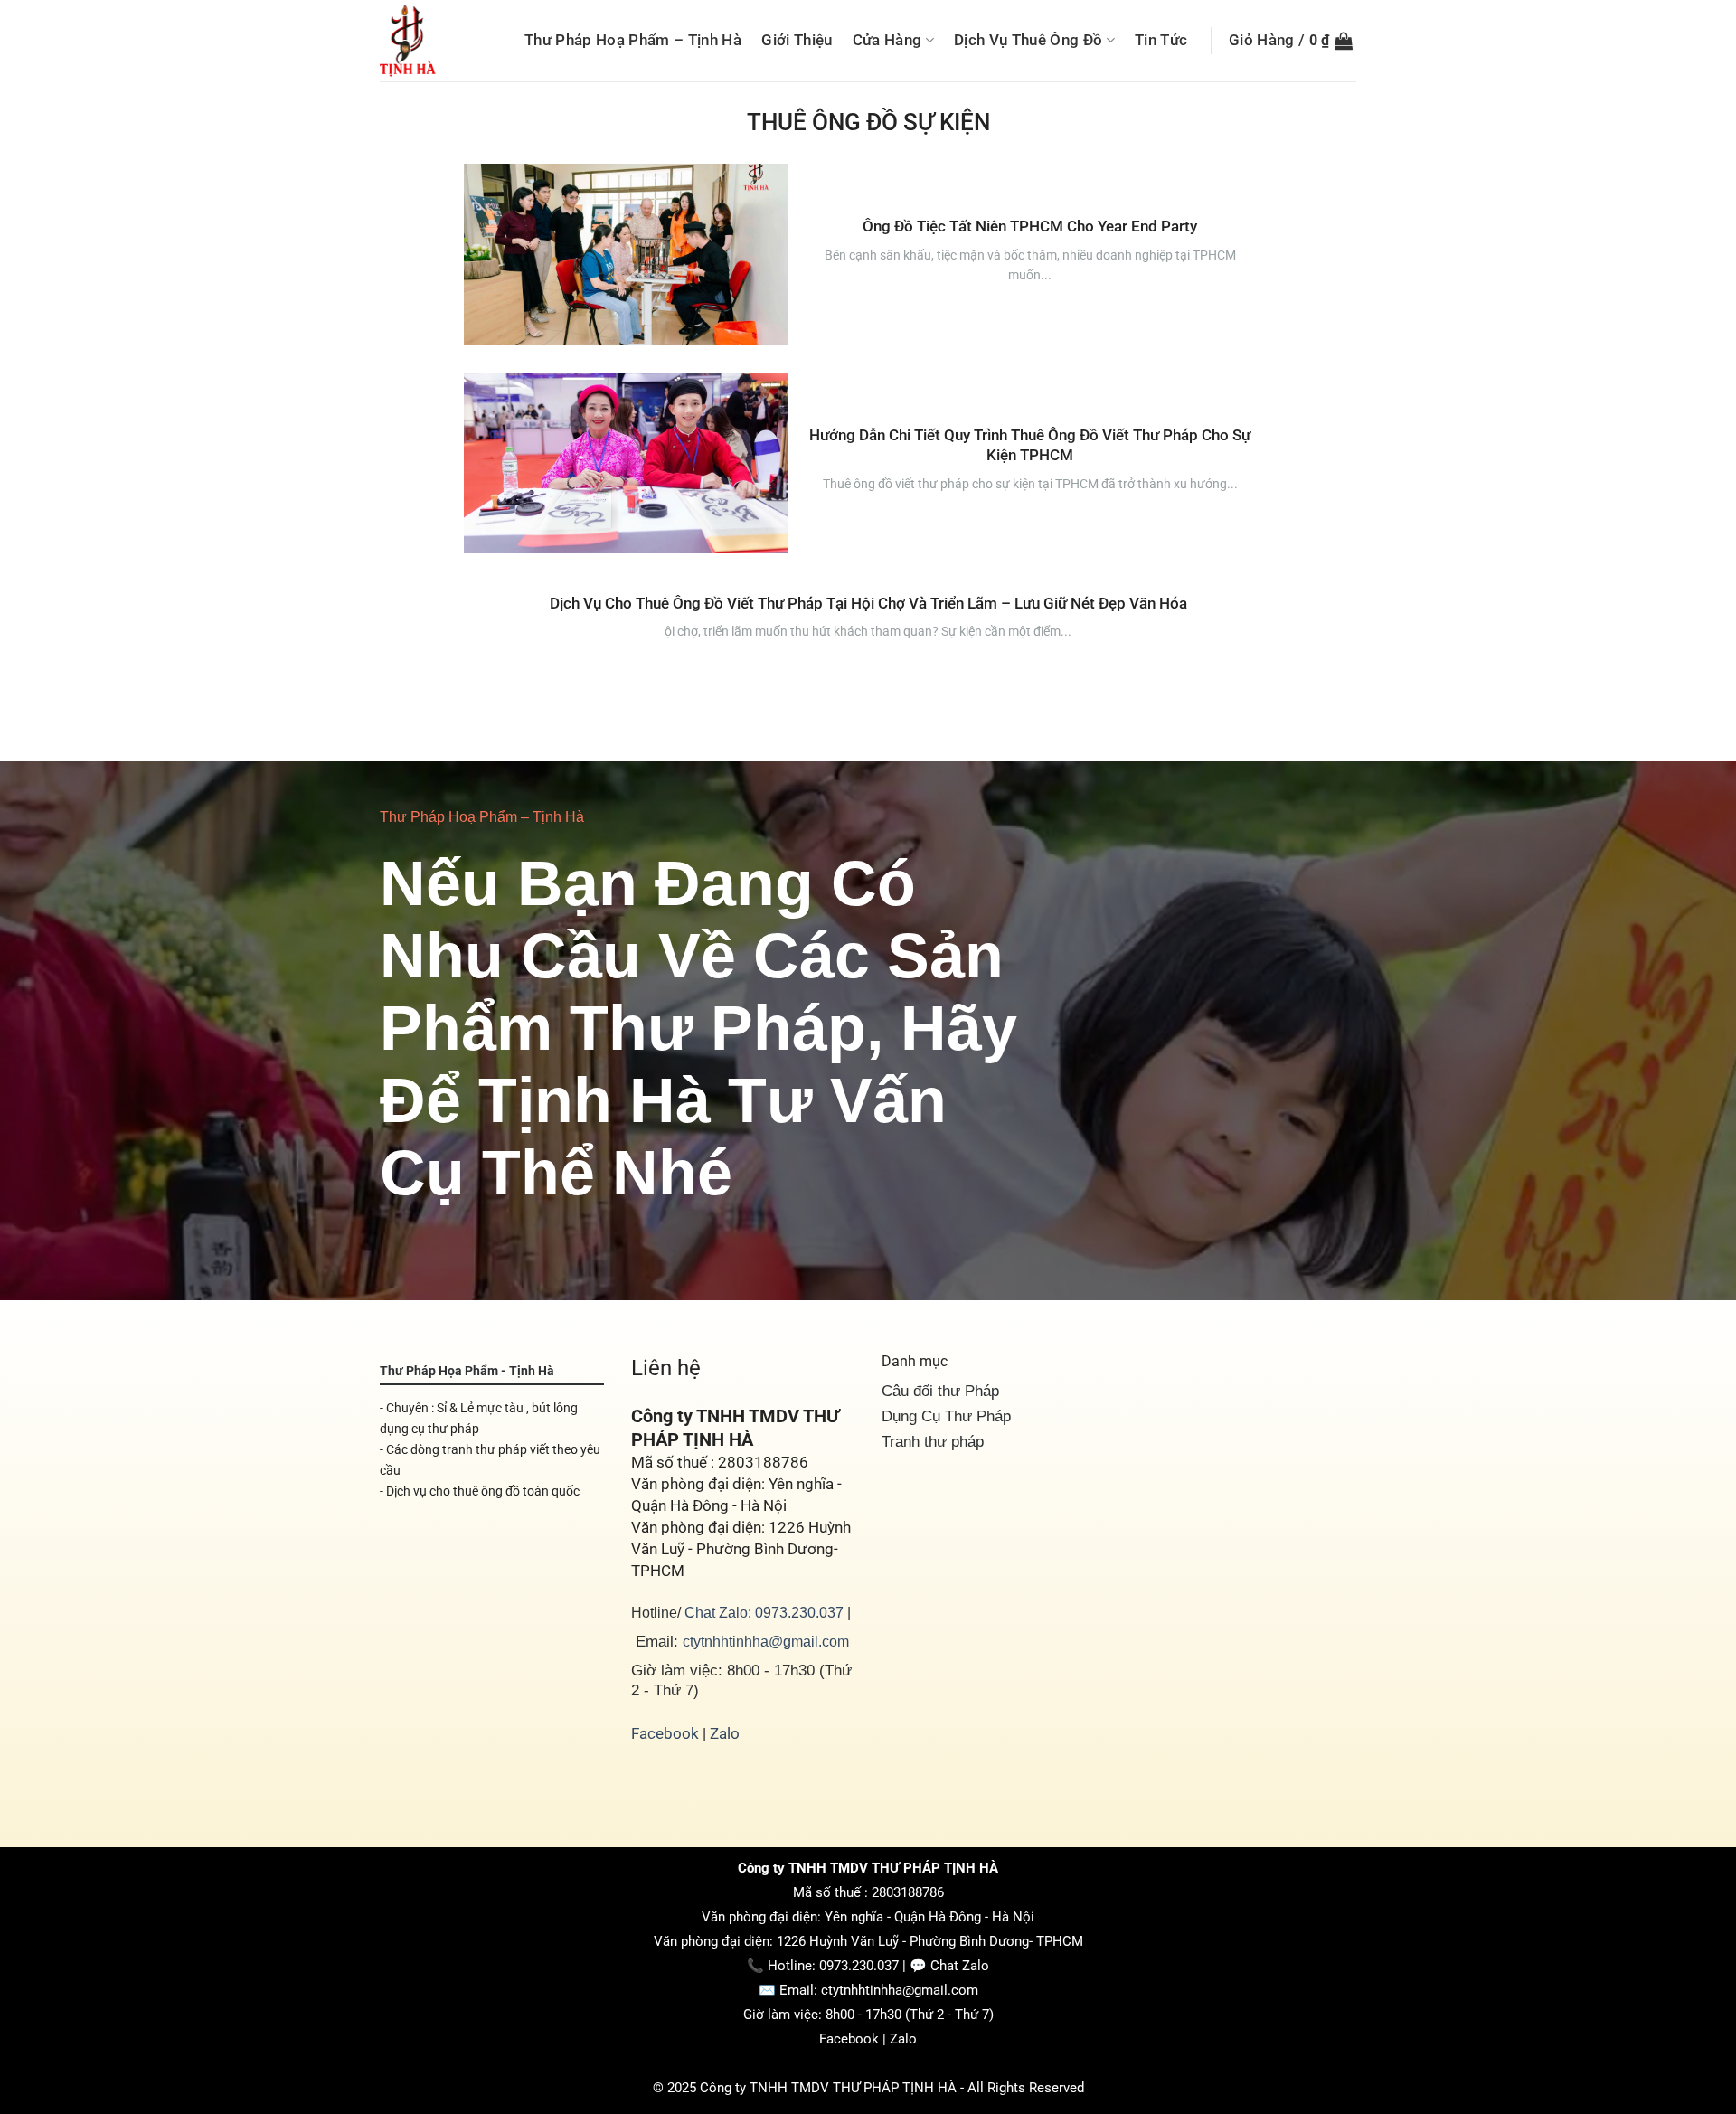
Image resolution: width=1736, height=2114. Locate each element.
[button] (1291, 40)
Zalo (725, 1733)
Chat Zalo (716, 1612)
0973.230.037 (799, 1612)
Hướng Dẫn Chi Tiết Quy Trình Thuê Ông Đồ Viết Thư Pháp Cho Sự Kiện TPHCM (1030, 445)
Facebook (665, 1733)
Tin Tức (1161, 40)
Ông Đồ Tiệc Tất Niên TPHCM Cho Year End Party (1030, 226)
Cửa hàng (887, 40)
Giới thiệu (797, 40)
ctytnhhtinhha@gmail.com (766, 1641)
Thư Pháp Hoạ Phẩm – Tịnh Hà (633, 40)
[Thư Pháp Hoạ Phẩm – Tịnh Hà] (437, 41)
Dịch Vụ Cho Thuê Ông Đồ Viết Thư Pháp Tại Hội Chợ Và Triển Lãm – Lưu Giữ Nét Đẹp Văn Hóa (868, 603)
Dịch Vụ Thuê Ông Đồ (1028, 40)
